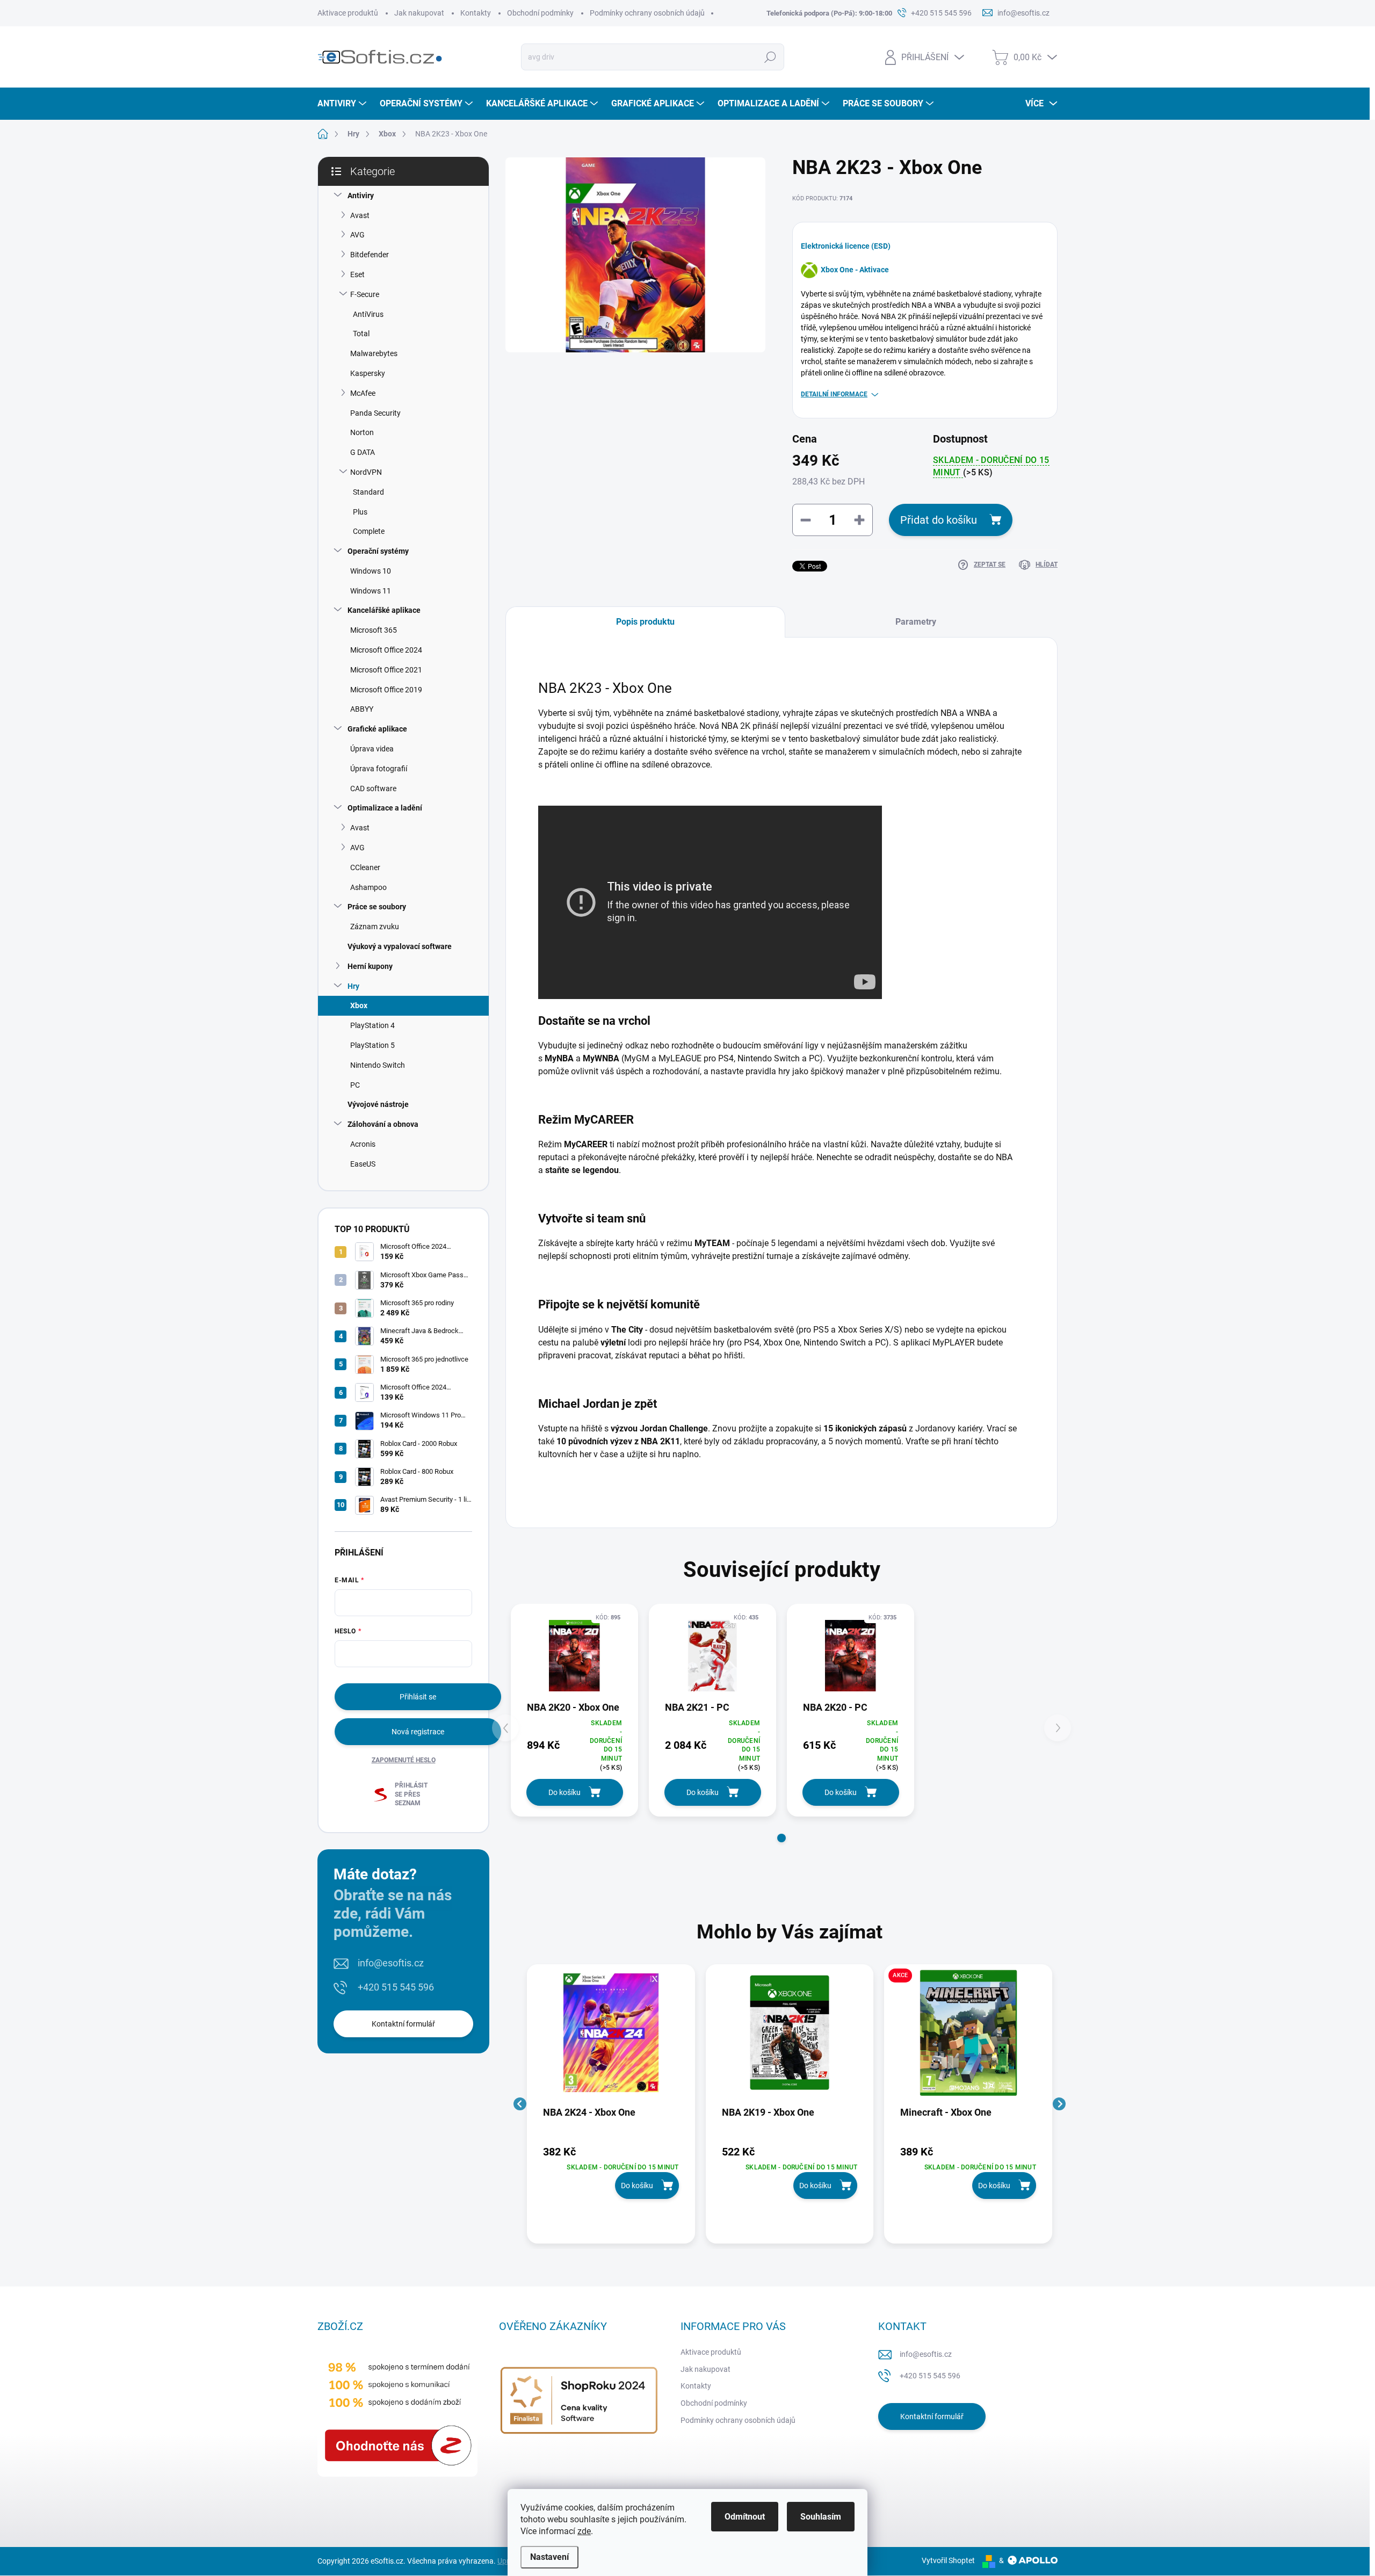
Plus (360, 512)
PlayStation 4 (372, 1025)
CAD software (373, 788)
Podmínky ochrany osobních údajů (647, 13)
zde (584, 2531)
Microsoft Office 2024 (386, 650)
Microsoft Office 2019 (386, 690)
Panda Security (375, 413)
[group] (611, 2104)
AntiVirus (368, 314)
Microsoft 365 (374, 630)
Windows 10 (371, 571)
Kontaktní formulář (403, 2024)
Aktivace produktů (348, 13)
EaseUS (363, 1164)
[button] (781, 1838)
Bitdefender (370, 255)
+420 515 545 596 (396, 1987)
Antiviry (361, 196)
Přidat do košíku (939, 520)
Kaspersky (368, 373)
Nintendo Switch (378, 1065)
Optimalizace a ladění (385, 808)
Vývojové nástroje (378, 1104)
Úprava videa (372, 749)
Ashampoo (368, 887)
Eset (357, 274)
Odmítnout (745, 2517)
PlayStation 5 (372, 1045)
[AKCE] (968, 2038)
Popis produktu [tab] (645, 622)
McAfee (363, 393)
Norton (362, 432)
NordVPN (366, 472)
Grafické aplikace (377, 729)
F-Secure (365, 294)
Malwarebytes (374, 353)
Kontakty (476, 13)
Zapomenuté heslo (404, 1760)
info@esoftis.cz (391, 1963)
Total (361, 334)
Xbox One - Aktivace (855, 270)
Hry (353, 986)
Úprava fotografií (379, 769)
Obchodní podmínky (540, 13)
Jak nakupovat (419, 13)
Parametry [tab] (916, 622)
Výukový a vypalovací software (400, 946)
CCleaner (365, 867)
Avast (360, 215)
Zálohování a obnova (383, 1124)
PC (355, 1085)
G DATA (363, 452)
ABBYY (362, 709)
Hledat (770, 57)
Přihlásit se (418, 1697)
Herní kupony (370, 966)
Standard (368, 492)
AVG (357, 235)
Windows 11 (371, 591)
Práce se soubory (377, 907)
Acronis (363, 1144)
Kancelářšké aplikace (384, 610)
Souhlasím (821, 2517)
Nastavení (549, 2557)
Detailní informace (834, 394)
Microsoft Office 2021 (386, 670)
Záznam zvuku (375, 927)
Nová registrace (418, 1732)
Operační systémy (378, 551)
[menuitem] (343, 104)
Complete (369, 531)
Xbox (359, 1005)
